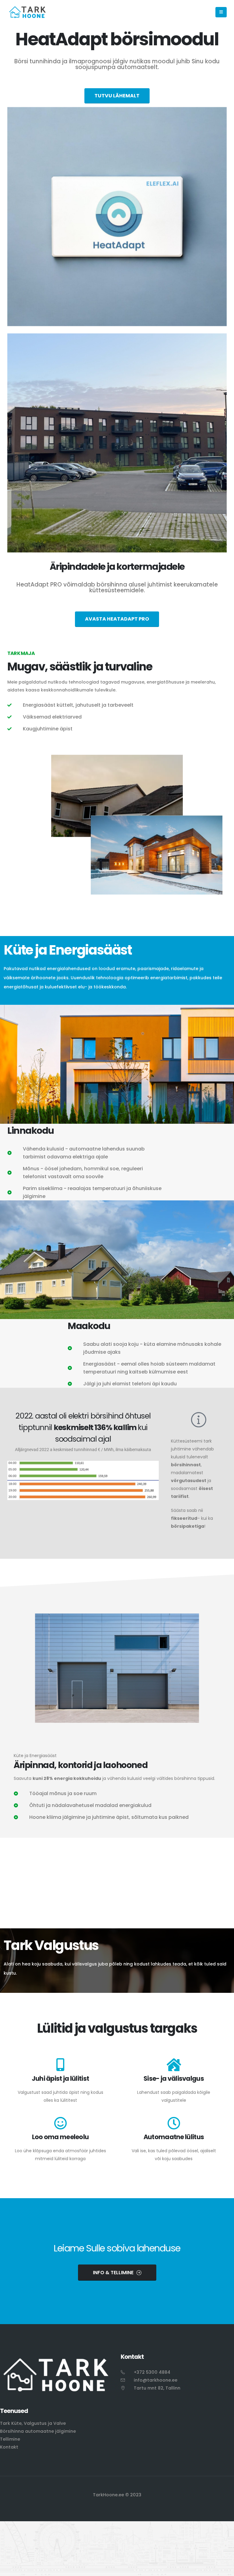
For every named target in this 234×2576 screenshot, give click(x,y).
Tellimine (10, 2439)
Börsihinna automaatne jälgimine (38, 2431)
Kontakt (9, 2447)
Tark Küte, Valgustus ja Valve (33, 2423)
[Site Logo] (27, 12)
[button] (221, 12)
